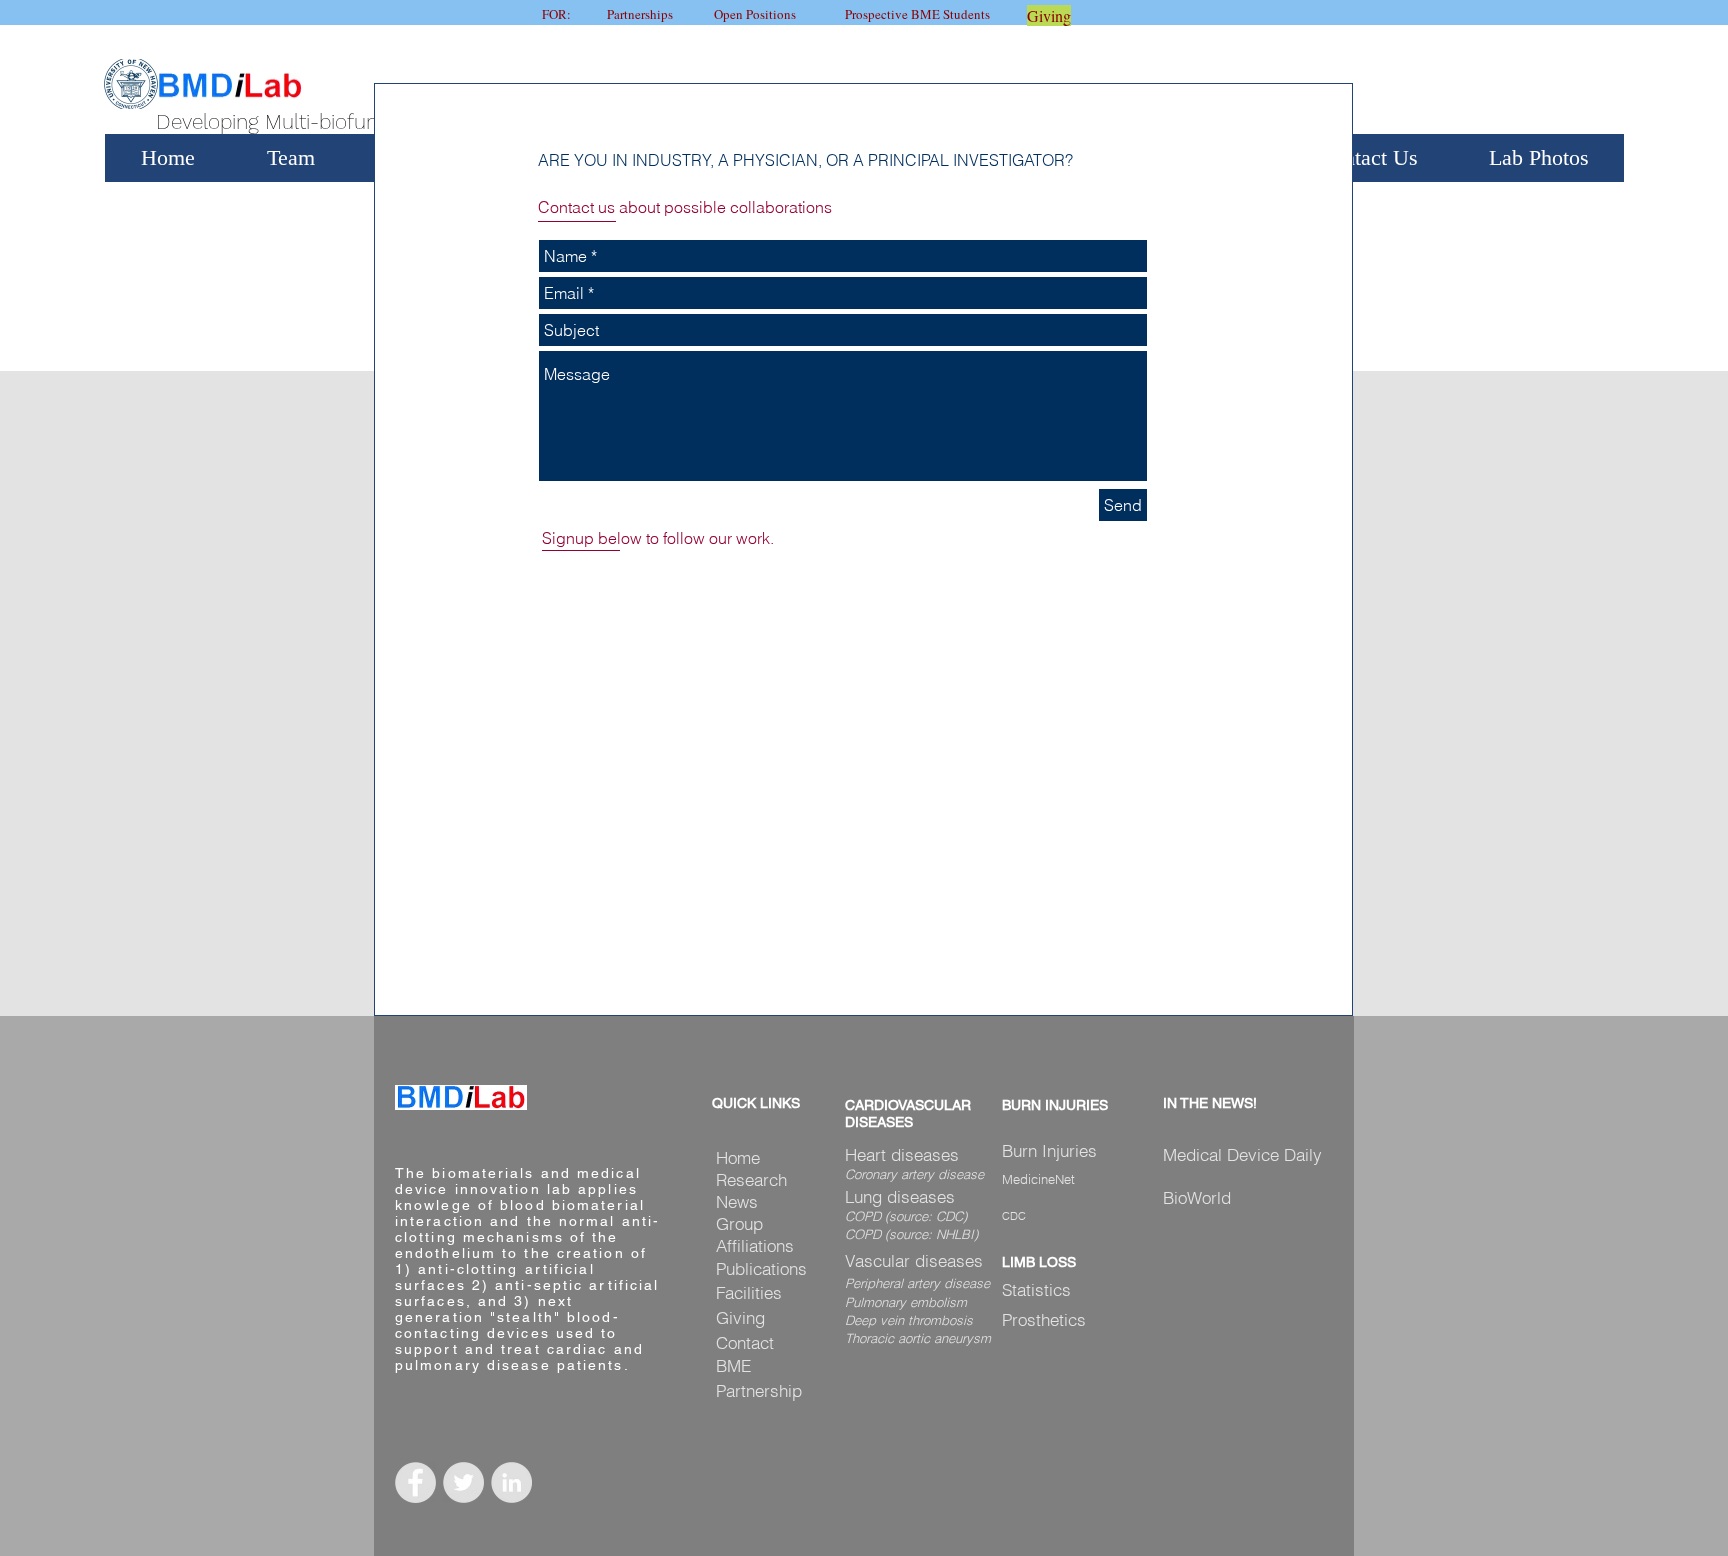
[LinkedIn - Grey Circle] (511, 1482)
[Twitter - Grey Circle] (463, 1482)
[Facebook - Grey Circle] (415, 1482)
